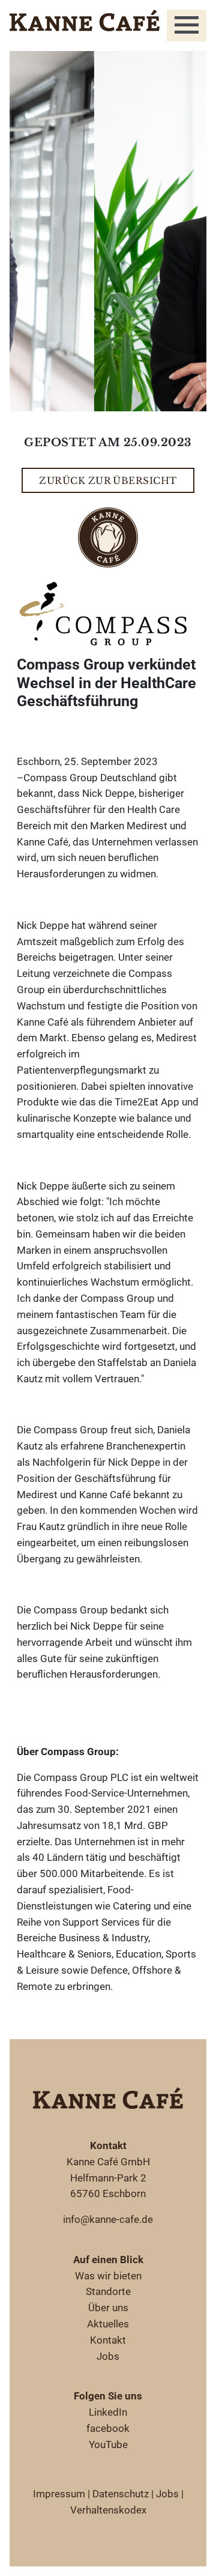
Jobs (108, 2356)
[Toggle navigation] (187, 26)
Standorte (108, 2291)
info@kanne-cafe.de (108, 2219)
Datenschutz (121, 2494)
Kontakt (108, 2340)
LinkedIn (108, 2412)
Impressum (59, 2494)
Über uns (108, 2308)
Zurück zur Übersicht (108, 481)
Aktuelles (108, 2324)
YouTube (108, 2444)
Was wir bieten (108, 2276)
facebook (108, 2428)
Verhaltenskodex (108, 2510)
